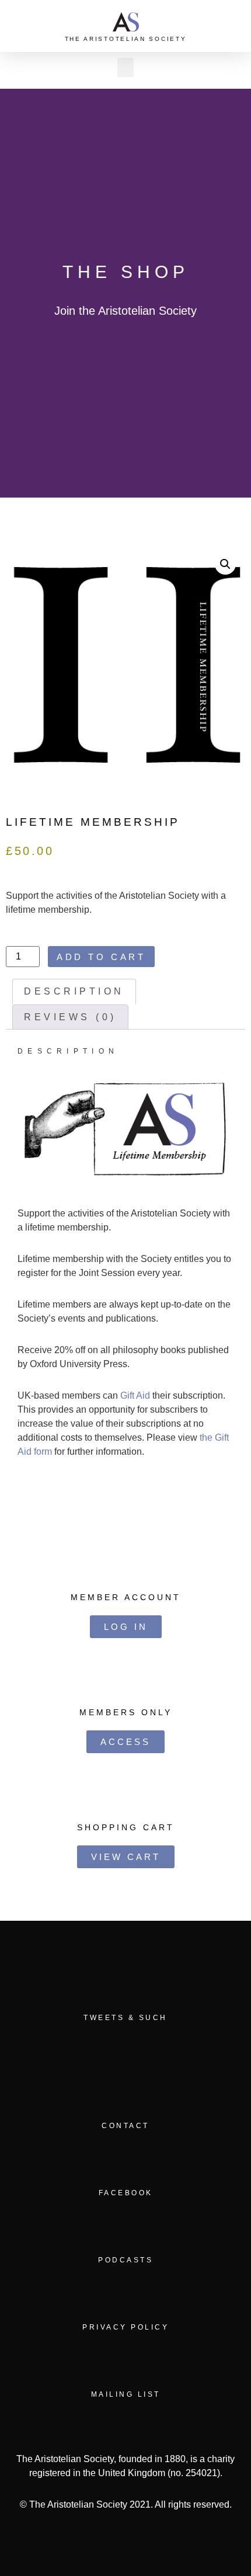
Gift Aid (135, 1395)
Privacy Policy (125, 2327)
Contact (125, 2126)
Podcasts (125, 2260)
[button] (236, 26)
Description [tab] (74, 991)
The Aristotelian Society (126, 39)
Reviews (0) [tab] (70, 1017)
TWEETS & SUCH (125, 2018)
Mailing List (126, 2394)
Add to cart (101, 957)
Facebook (126, 2193)
